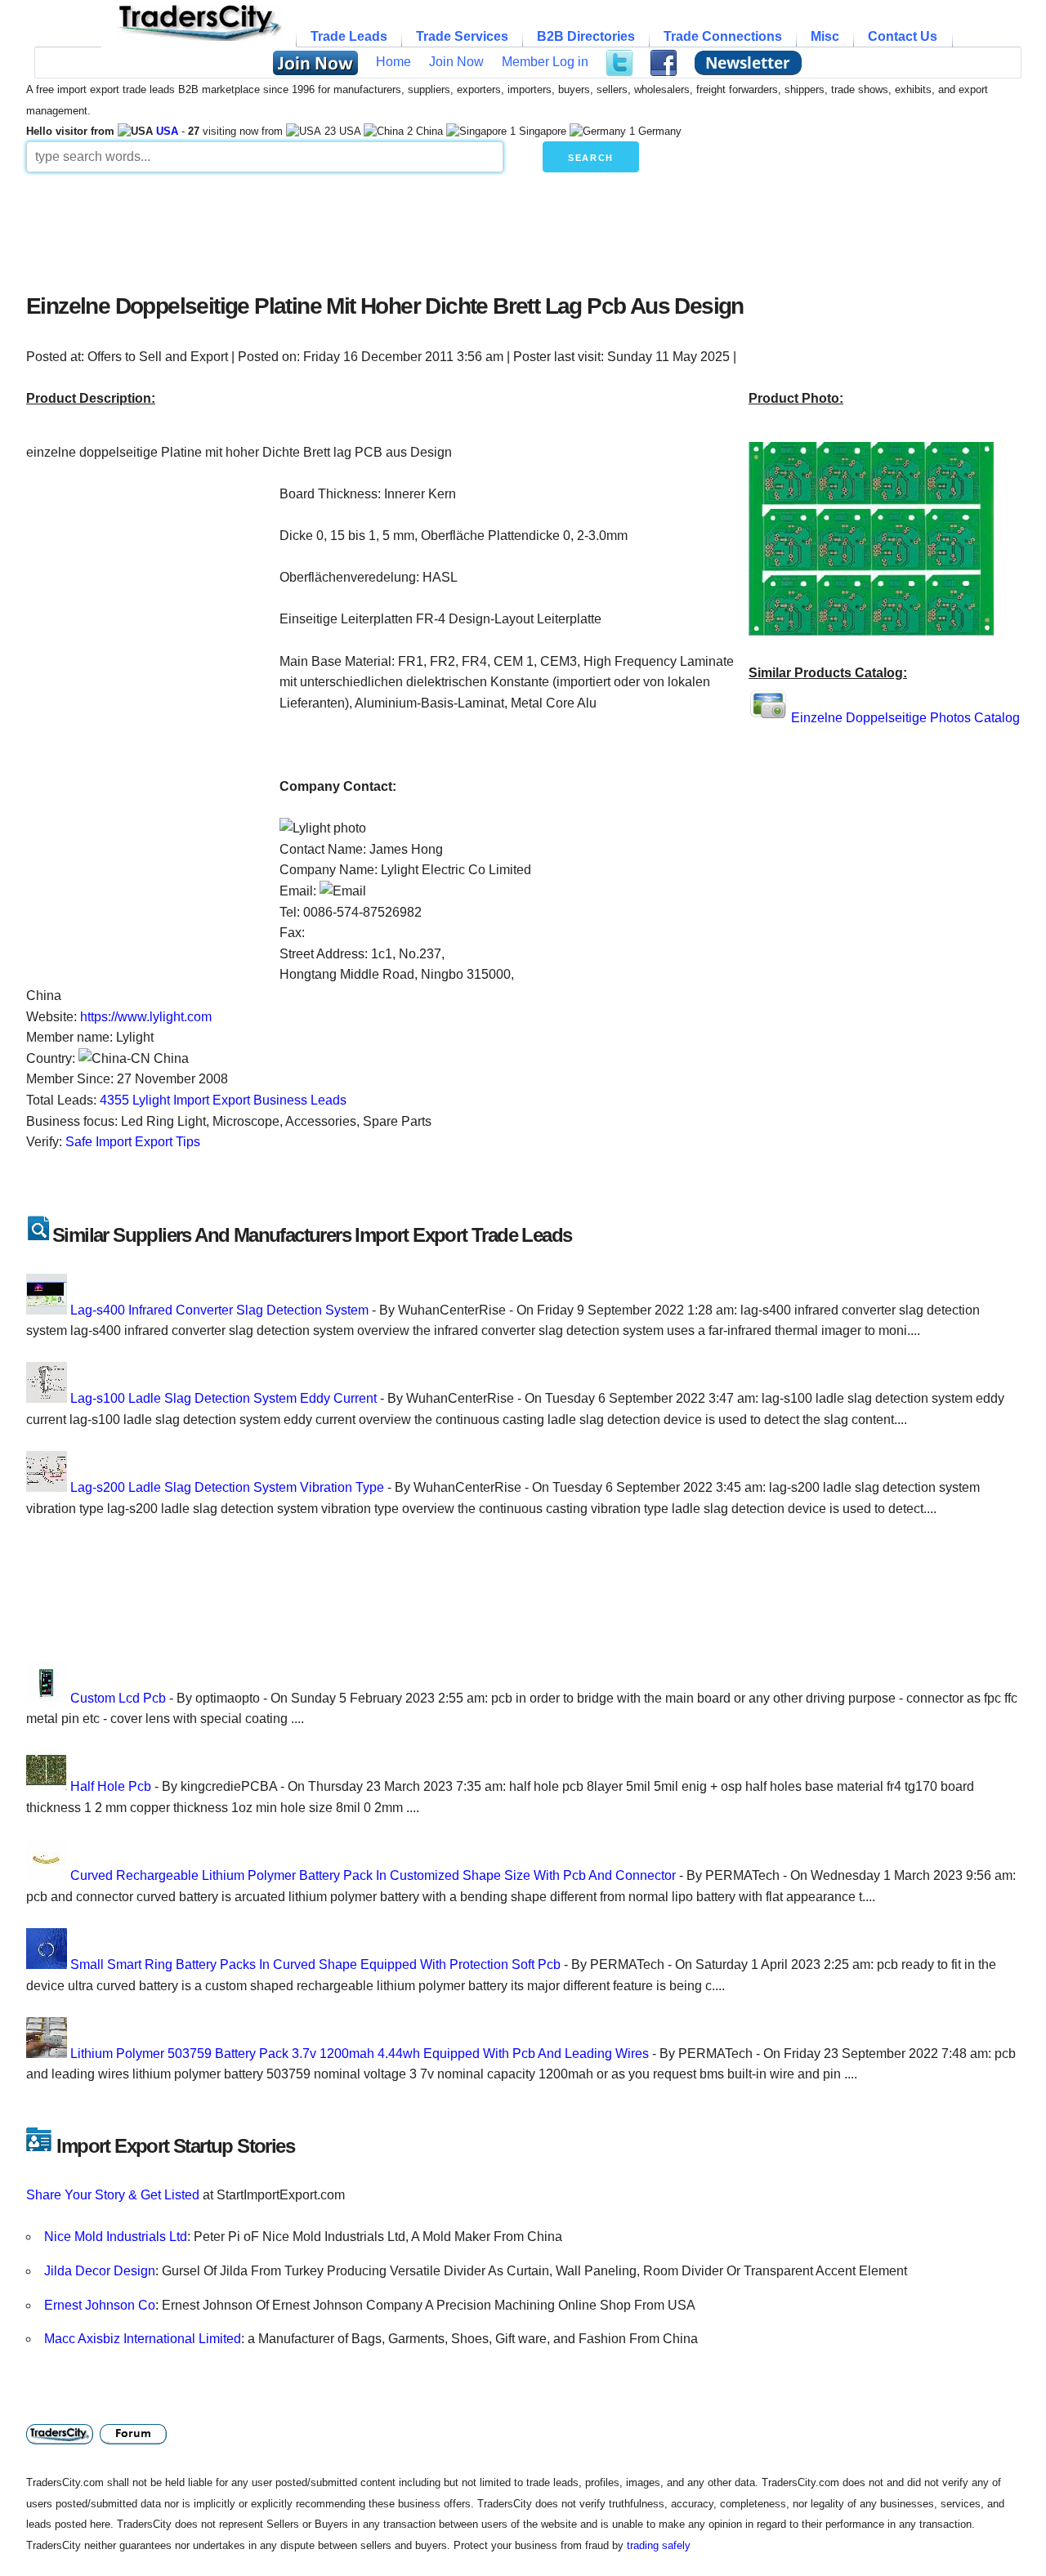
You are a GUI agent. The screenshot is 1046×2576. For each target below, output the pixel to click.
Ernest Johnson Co (100, 2305)
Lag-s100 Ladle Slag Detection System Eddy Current (224, 1398)
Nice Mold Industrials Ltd (116, 2237)
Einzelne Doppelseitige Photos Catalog (905, 718)
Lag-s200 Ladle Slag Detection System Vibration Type (227, 1487)
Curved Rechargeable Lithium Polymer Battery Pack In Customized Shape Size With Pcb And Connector (373, 1875)
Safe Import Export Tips (133, 1142)
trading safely (659, 2545)
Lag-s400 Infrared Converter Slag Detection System (219, 1310)
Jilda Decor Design (100, 2271)
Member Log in (545, 62)
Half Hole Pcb (111, 1786)
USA (167, 131)
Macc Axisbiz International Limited (143, 2339)
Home (393, 62)
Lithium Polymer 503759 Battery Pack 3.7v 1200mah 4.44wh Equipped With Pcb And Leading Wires (360, 2054)
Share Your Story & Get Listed (113, 2195)
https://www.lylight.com (146, 1017)
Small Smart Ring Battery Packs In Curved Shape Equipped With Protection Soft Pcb (315, 1964)
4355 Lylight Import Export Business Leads (223, 1100)
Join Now (456, 62)
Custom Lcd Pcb (118, 1698)
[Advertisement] (422, 229)
